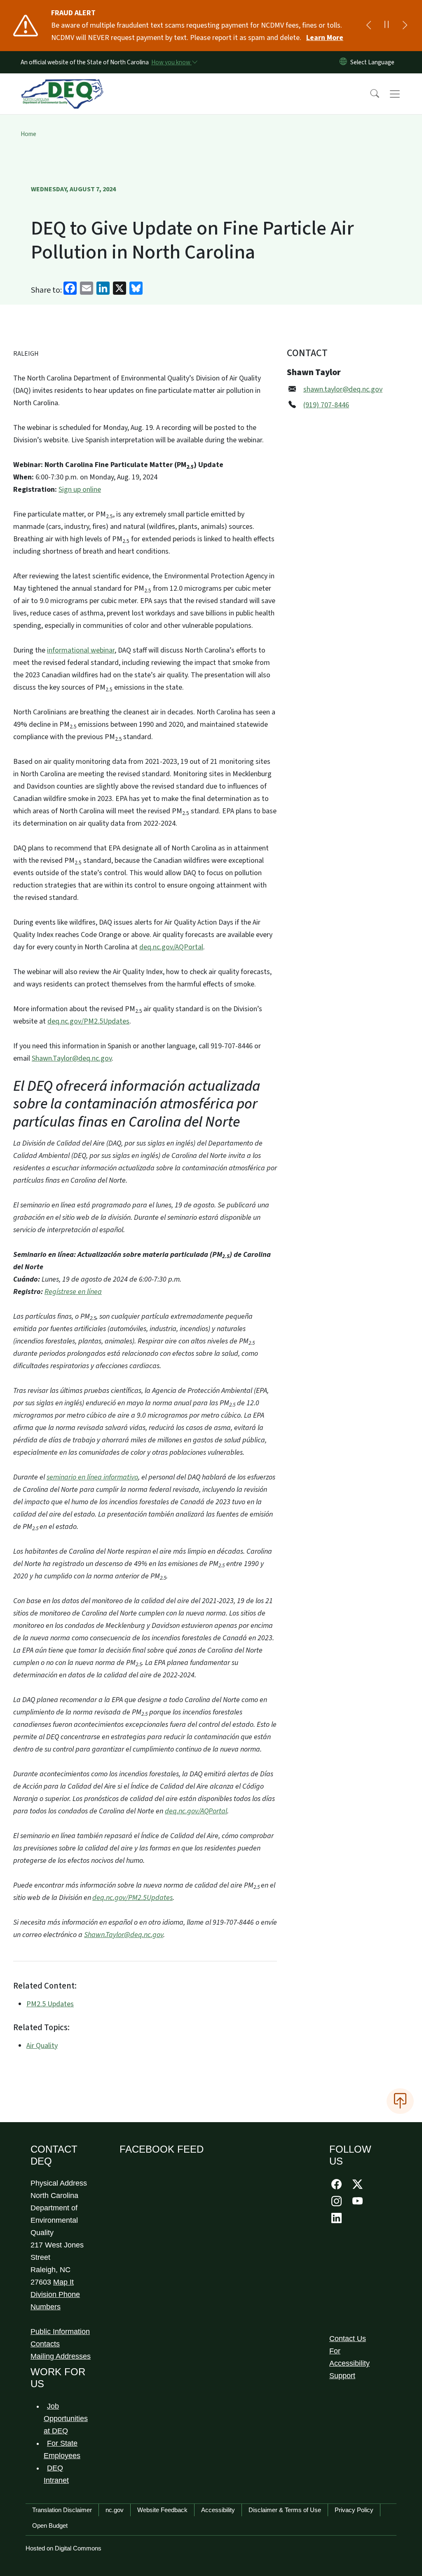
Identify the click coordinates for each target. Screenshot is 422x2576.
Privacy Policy (354, 2510)
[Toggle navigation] (403, 94)
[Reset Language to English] (343, 62)
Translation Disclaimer (62, 2510)
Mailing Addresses (61, 2356)
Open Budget (50, 2526)
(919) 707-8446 (326, 405)
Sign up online (80, 490)
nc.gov (115, 2510)
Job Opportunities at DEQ (66, 2419)
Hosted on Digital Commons (63, 2548)
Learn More (325, 38)
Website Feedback (162, 2510)
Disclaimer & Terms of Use (285, 2510)
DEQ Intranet (56, 2474)
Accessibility (218, 2510)
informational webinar (81, 650)
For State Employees (62, 2449)
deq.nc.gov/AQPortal (171, 947)
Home (28, 134)
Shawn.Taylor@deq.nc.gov (72, 1058)
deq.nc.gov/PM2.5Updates (88, 1021)
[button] (369, 94)
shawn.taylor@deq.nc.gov (343, 389)
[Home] (62, 85)
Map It (63, 2282)
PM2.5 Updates (50, 2004)
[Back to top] (400, 2101)
